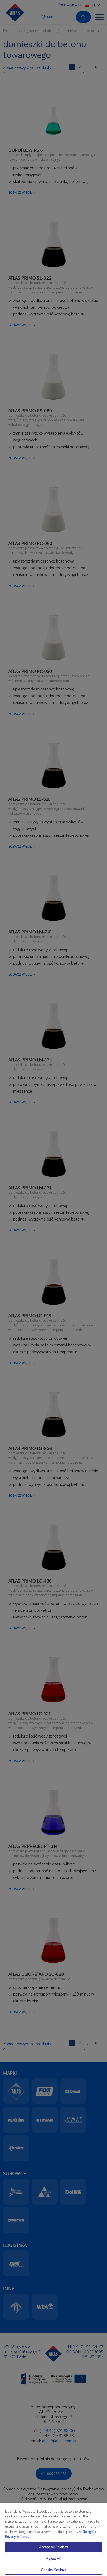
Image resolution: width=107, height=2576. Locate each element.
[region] (53, 2539)
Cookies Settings (53, 2570)
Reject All (53, 2558)
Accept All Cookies (53, 2547)
